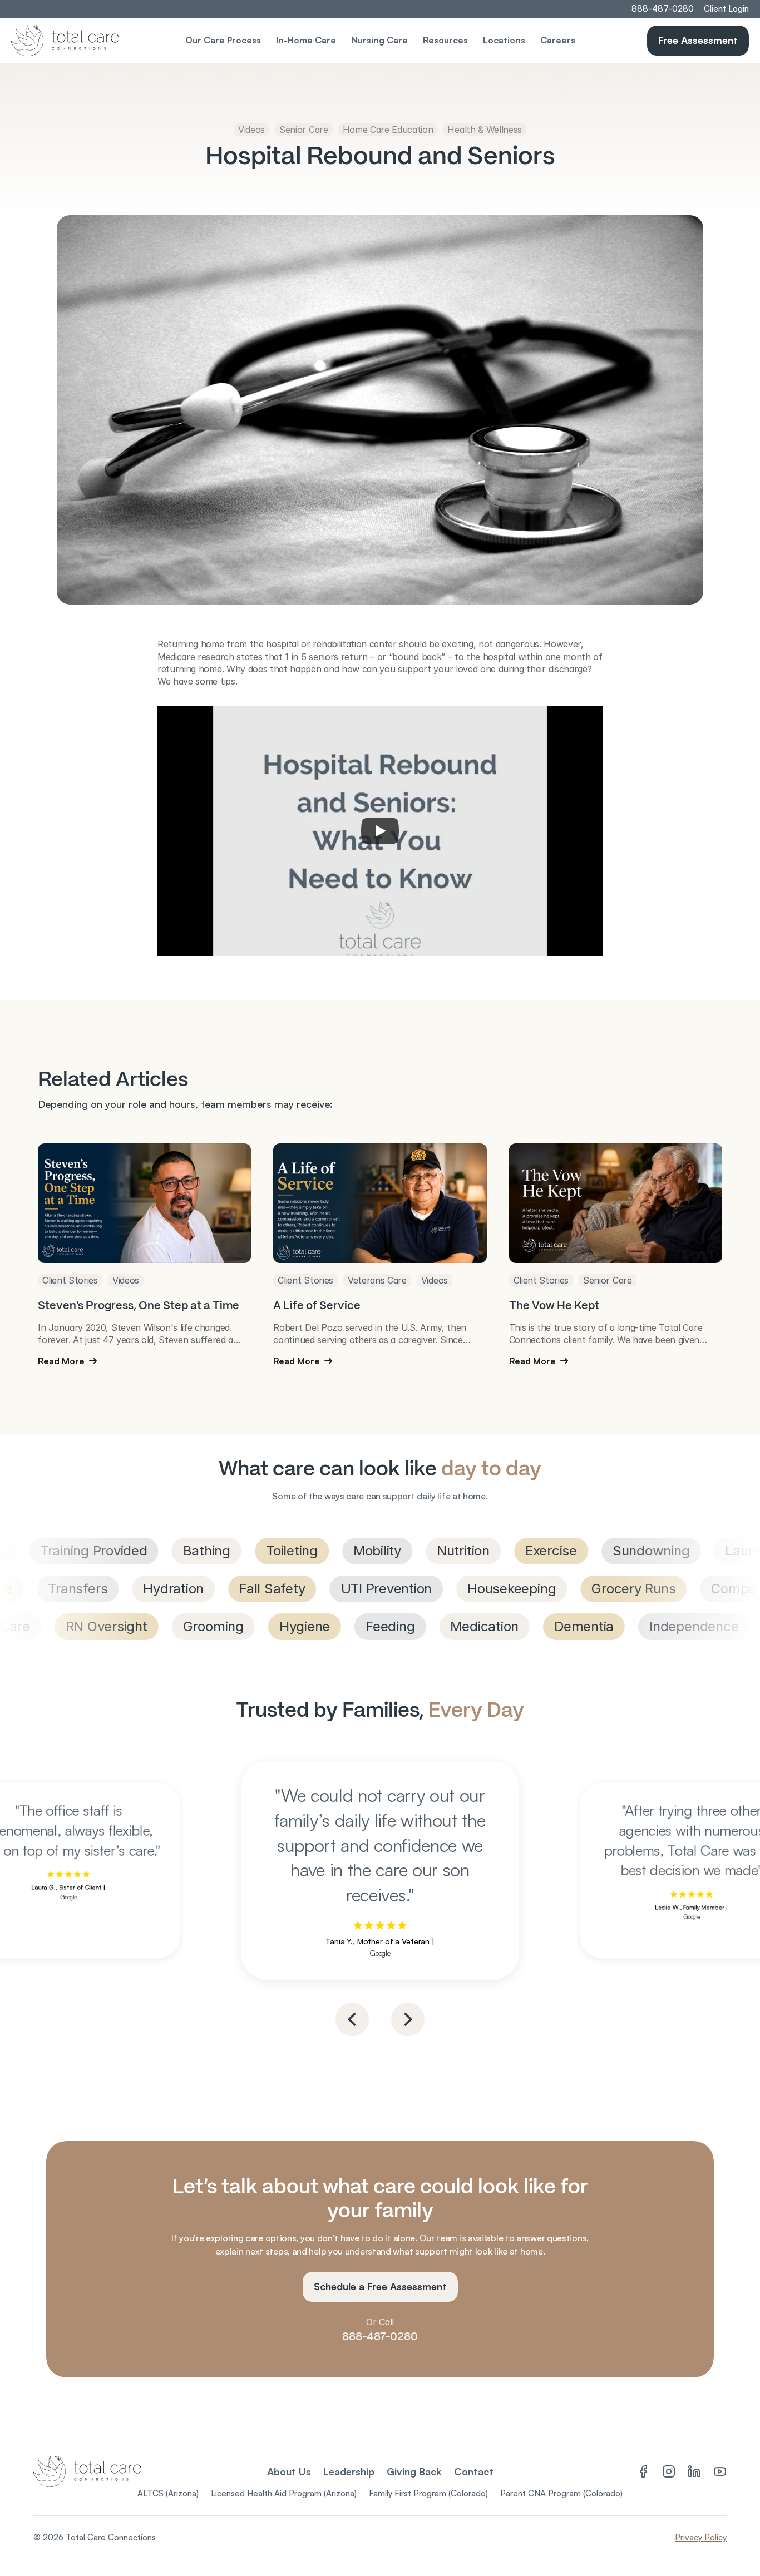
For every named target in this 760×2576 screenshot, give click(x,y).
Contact (474, 2471)
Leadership (349, 2471)
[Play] (380, 831)
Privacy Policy (701, 2537)
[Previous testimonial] (352, 2019)
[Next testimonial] (408, 2019)
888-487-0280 (380, 2336)
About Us (289, 2471)
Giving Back (414, 2471)
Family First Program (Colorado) (428, 2493)
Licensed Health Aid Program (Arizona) (284, 2493)
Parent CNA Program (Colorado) (561, 2493)
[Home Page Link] (103, 41)
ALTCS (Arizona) (168, 2493)
